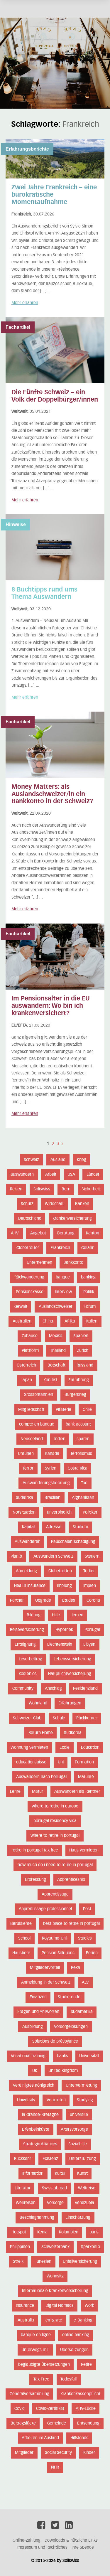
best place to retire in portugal (71, 1924)
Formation (84, 1762)
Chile (87, 1410)
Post (87, 1909)
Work (89, 2306)
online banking (76, 2335)
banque (63, 1277)
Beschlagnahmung (37, 2218)
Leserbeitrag (31, 1659)
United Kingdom (63, 2071)
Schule (59, 1718)
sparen (83, 1439)
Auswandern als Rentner (77, 1792)
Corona (93, 1600)
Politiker (90, 1512)
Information (33, 2174)
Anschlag (53, 1689)
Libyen (89, 1645)
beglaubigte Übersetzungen (44, 2365)
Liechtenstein (60, 1645)
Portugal (92, 1630)
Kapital (28, 1527)
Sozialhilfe (78, 2144)
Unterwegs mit (35, 2350)
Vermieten (56, 2100)
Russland (85, 1365)
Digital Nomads (60, 2306)
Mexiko (56, 1336)
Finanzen (38, 1997)
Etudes (69, 1600)
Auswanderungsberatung (46, 1483)
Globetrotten (60, 1571)
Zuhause (30, 1336)
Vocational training (28, 2056)
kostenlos (28, 1674)
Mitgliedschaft (31, 1410)
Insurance (25, 2306)
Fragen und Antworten (38, 2012)
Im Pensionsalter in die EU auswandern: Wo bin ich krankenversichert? (51, 1006)
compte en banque (37, 1424)
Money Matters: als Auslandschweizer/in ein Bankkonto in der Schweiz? (52, 794)
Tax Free (41, 2379)
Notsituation (24, 1512)
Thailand (58, 1351)
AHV (15, 1233)
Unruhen (26, 1454)
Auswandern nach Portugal (41, 1777)
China (48, 1321)
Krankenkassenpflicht (80, 2394)
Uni (61, 1762)
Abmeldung (26, 1571)
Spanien (81, 1336)
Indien (60, 1439)
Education (90, 1748)
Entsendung (88, 2423)
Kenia (42, 2232)
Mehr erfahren (25, 303)
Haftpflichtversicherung (70, 1674)
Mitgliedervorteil (45, 1968)
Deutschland (30, 1219)
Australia (26, 2320)
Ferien (92, 1953)
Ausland (58, 1160)
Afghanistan (83, 1498)
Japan (27, 1380)
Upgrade (43, 1600)
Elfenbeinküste (36, 2129)
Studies (85, 1938)
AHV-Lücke (86, 2409)
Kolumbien (69, 2232)
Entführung (79, 1380)
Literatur (23, 2188)
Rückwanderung (29, 1277)
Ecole (65, 1748)
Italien (92, 1321)
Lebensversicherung (72, 1659)
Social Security (58, 2453)
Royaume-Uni (54, 1938)
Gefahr (87, 1248)
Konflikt (50, 1380)
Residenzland (85, 1689)
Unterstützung (83, 2159)
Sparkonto (90, 2247)
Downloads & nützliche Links (71, 2540)
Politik (89, 1292)
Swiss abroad (54, 2188)
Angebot (38, 1233)
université (79, 2115)
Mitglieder (24, 2453)
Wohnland (38, 1703)
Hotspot (19, 2232)
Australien (22, 1321)
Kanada (52, 1454)
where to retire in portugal (55, 1836)
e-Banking (83, 2320)
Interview (63, 1292)
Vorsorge (55, 2203)
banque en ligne (36, 2335)
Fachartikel (18, 327)
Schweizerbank (55, 2247)
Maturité (86, 1777)
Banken (82, 1204)
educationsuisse (31, 1762)
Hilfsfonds (79, 2438)
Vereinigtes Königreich (34, 2085)
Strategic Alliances (40, 2144)
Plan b (16, 1556)
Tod (84, 1483)
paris (94, 2232)
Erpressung (35, 1880)
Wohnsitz (55, 2276)
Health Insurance (30, 1586)
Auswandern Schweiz (53, 1556)
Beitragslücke (23, 2423)
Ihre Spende (83, 2548)
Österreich (26, 1365)
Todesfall (68, 2379)
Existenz (50, 2159)
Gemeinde (57, 2423)
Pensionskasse (30, 1292)
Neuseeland (32, 1439)
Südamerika (82, 2012)
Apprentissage (55, 1894)
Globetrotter (28, 1248)
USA (71, 1175)
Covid (20, 2409)
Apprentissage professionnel (45, 1909)
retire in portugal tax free (35, 1850)
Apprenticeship (71, 1880)
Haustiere (21, 1953)
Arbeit (51, 1175)
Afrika (70, 1321)
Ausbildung (33, 2027)
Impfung (64, 1586)
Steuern (92, 1556)
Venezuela (84, 2203)
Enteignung (25, 1645)
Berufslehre (21, 1924)
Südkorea (73, 1733)
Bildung (34, 1615)
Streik (18, 2262)
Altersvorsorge (74, 2129)
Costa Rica (78, 1468)
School (24, 1938)
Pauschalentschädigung (73, 1542)
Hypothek (64, 1630)
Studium (80, 1527)
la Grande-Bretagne (40, 2115)
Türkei (89, 1571)
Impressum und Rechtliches (42, 2548)
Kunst (82, 2174)
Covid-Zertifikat (50, 2409)
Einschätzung (78, 2218)
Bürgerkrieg (75, 1395)
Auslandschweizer (56, 1307)
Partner (17, 1600)
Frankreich (60, 1248)
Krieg (82, 1160)
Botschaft (56, 1365)
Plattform (30, 1351)
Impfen (90, 1586)
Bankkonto (73, 1263)
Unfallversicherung (80, 2262)
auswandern (22, 1175)
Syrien (51, 1468)
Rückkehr (23, 2159)
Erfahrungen (70, 1703)
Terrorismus (81, 1454)
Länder (93, 1175)
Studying (85, 2100)
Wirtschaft (54, 1204)
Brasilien (53, 1498)
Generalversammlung (29, 2394)
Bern (66, 1189)
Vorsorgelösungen (71, 2027)
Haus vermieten (84, 1850)
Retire (86, 2365)
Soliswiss (42, 1189)
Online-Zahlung (27, 2540)
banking (88, 1277)
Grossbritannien (38, 1395)
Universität (89, 2056)
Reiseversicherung (27, 1630)
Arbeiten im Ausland (40, 2438)
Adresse (54, 1527)
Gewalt (21, 1307)
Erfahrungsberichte (27, 149)
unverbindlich (59, 1512)
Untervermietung (81, 2085)
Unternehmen (39, 1263)
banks (62, 2056)
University (26, 2100)
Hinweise (16, 524)
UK (35, 2071)
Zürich (83, 1351)
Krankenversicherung (72, 1219)
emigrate (54, 2320)
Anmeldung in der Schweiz (46, 1982)
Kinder (89, 2453)
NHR (55, 2467)
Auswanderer (27, 1542)
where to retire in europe (55, 1806)
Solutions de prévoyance (55, 2041)
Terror (28, 1468)
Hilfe (56, 1615)
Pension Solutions (58, 1953)
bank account (78, 1424)
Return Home (41, 1733)
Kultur (60, 2174)
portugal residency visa (55, 1821)
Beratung (66, 1233)
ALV (85, 1982)
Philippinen (20, 2247)
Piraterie (64, 1410)
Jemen (77, 1615)
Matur (38, 1792)
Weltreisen (26, 2203)
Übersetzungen (74, 2350)
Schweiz (31, 1160)
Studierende (69, 1997)
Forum (90, 1307)
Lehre (15, 1792)
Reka (76, 1968)
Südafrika (24, 1498)
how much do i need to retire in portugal (55, 1865)
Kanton (93, 1233)
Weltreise (87, 2188)
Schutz (27, 1204)
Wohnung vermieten (29, 1748)
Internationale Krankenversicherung (55, 2291)
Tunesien (43, 2262)
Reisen (16, 1189)
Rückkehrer (87, 1718)
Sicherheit (91, 1189)
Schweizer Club (27, 1718)
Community (23, 1689)
